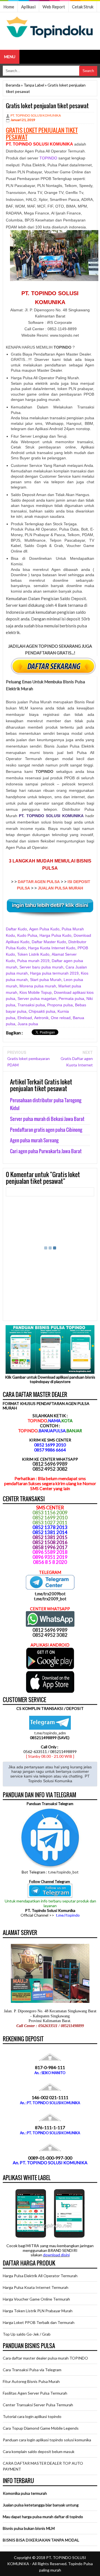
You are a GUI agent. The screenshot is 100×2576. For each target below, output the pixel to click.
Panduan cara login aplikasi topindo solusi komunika (47, 2440)
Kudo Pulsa (27, 935)
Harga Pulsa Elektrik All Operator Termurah (40, 2276)
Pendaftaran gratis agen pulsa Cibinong (46, 1130)
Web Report (54, 7)
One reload (61, 1018)
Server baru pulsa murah (41, 967)
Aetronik (41, 1018)
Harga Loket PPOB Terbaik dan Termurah (39, 2322)
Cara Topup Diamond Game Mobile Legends (41, 2428)
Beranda (13, 85)
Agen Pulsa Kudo (44, 929)
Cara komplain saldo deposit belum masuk (39, 2451)
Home (9, 7)
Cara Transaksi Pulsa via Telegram (32, 2370)
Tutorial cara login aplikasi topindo (32, 2416)
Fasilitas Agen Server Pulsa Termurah (35, 2393)
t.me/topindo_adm (50, 1733)
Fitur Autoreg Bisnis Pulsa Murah (31, 2381)
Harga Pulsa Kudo (55, 935)
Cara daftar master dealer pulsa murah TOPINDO (45, 2358)
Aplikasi (28, 7)
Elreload (25, 1018)
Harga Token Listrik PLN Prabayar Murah (38, 2311)
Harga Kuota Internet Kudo (52, 948)
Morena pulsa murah (38, 986)
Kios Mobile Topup (36, 992)
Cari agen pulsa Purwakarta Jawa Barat (46, 1151)
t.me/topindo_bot (63, 1872)
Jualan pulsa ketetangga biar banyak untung (41, 2505)
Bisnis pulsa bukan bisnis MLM (29, 2528)
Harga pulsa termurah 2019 (54, 973)
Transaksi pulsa (31, 1005)
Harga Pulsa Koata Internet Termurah (36, 2287)
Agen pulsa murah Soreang (34, 1140)
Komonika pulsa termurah (25, 2493)
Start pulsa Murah (46, 980)
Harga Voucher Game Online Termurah (36, 2299)
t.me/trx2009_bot (50, 1599)
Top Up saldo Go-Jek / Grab (27, 2334)
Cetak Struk (83, 7)
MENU (10, 57)
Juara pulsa (28, 1024)
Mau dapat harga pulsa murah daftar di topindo (43, 2517)
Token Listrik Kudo (33, 954)
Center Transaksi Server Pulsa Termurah (38, 2405)
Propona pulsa (60, 1005)
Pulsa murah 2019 (33, 961)
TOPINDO (48, 158)
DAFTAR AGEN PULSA (39, 882)
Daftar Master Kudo (49, 942)
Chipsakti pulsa (42, 1011)
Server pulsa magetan (37, 999)
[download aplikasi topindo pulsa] (50, 1668)
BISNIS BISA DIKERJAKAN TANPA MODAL (41, 2540)
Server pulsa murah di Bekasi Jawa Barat (47, 1119)
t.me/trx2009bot (50, 1594)
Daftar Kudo (16, 929)
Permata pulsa (71, 999)
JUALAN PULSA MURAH (60, 888)
